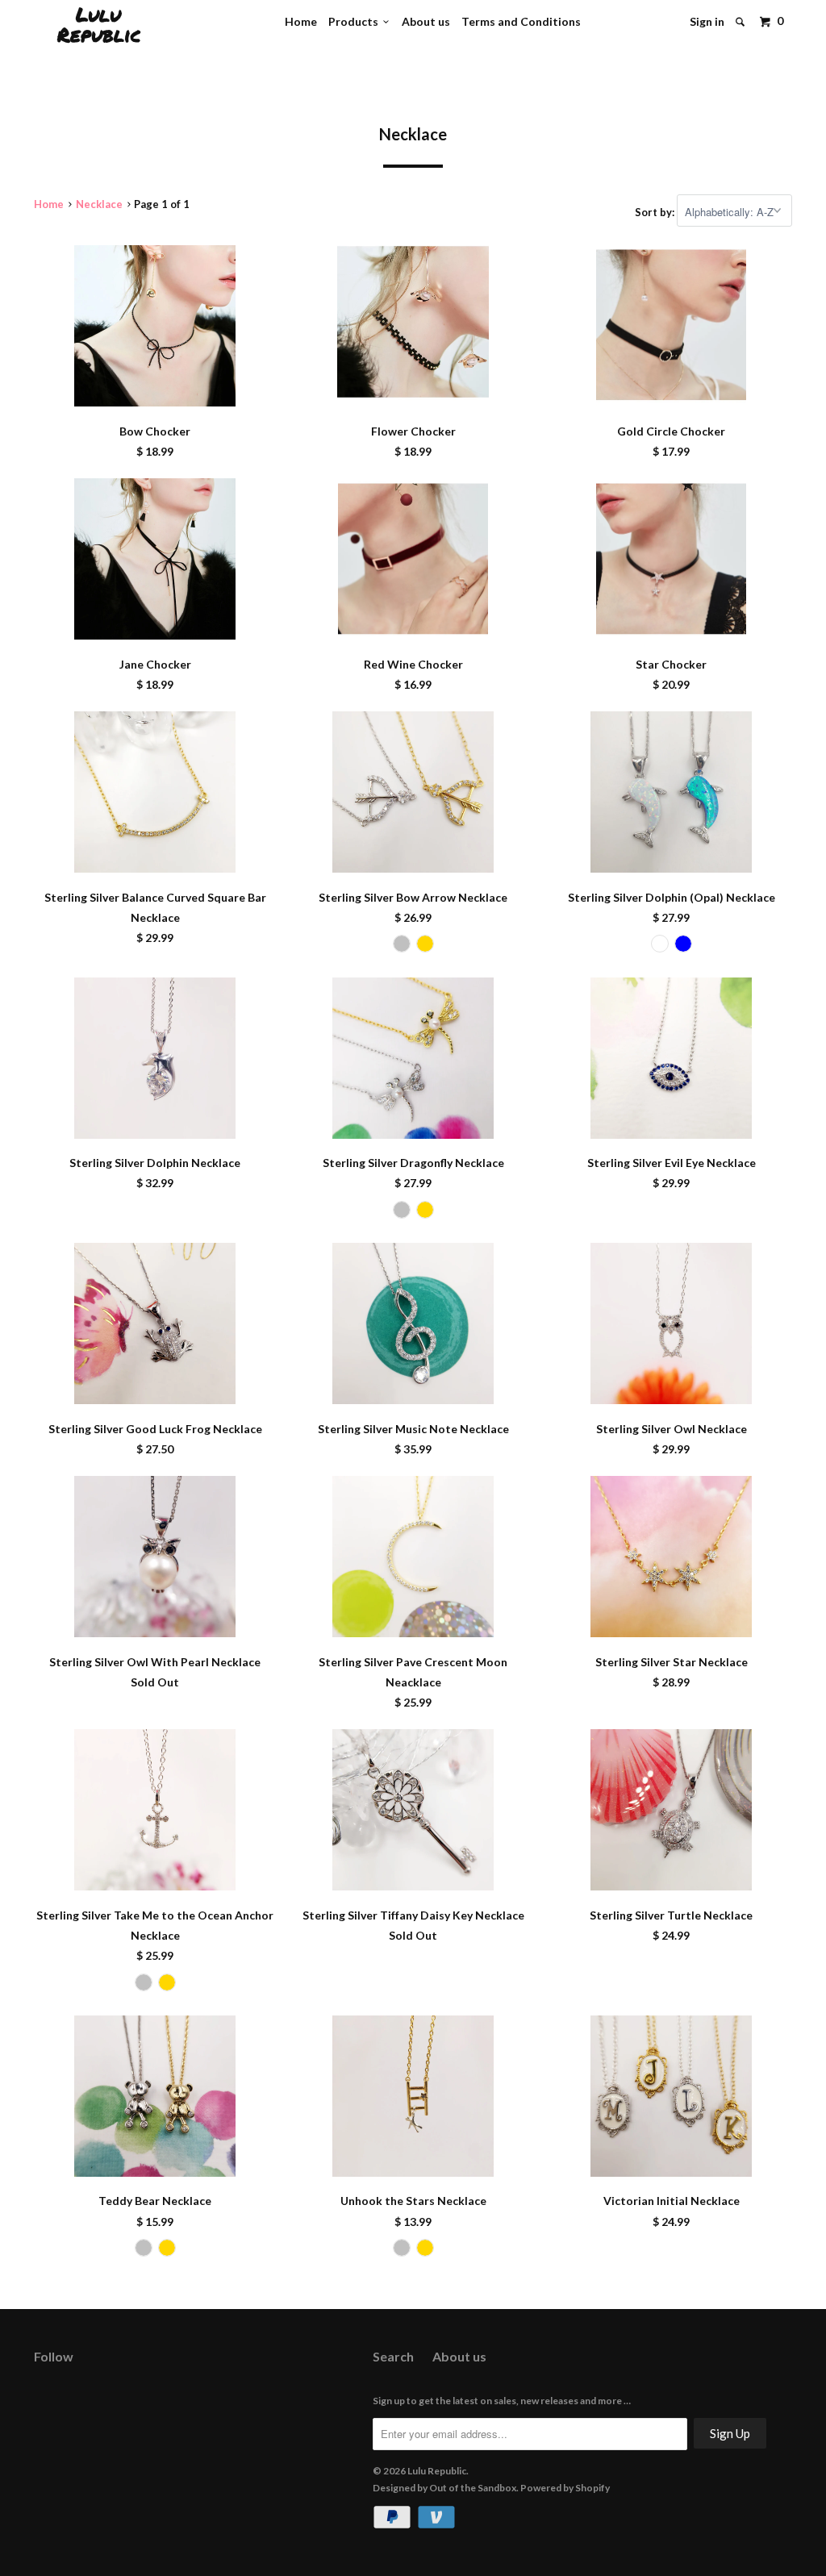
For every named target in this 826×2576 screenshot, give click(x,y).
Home (301, 21)
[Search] (741, 22)
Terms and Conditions (521, 21)
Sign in (707, 21)
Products (356, 21)
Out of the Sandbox (473, 2488)
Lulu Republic (99, 24)
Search (393, 2356)
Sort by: (656, 212)
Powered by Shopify (565, 2488)
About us (426, 21)
